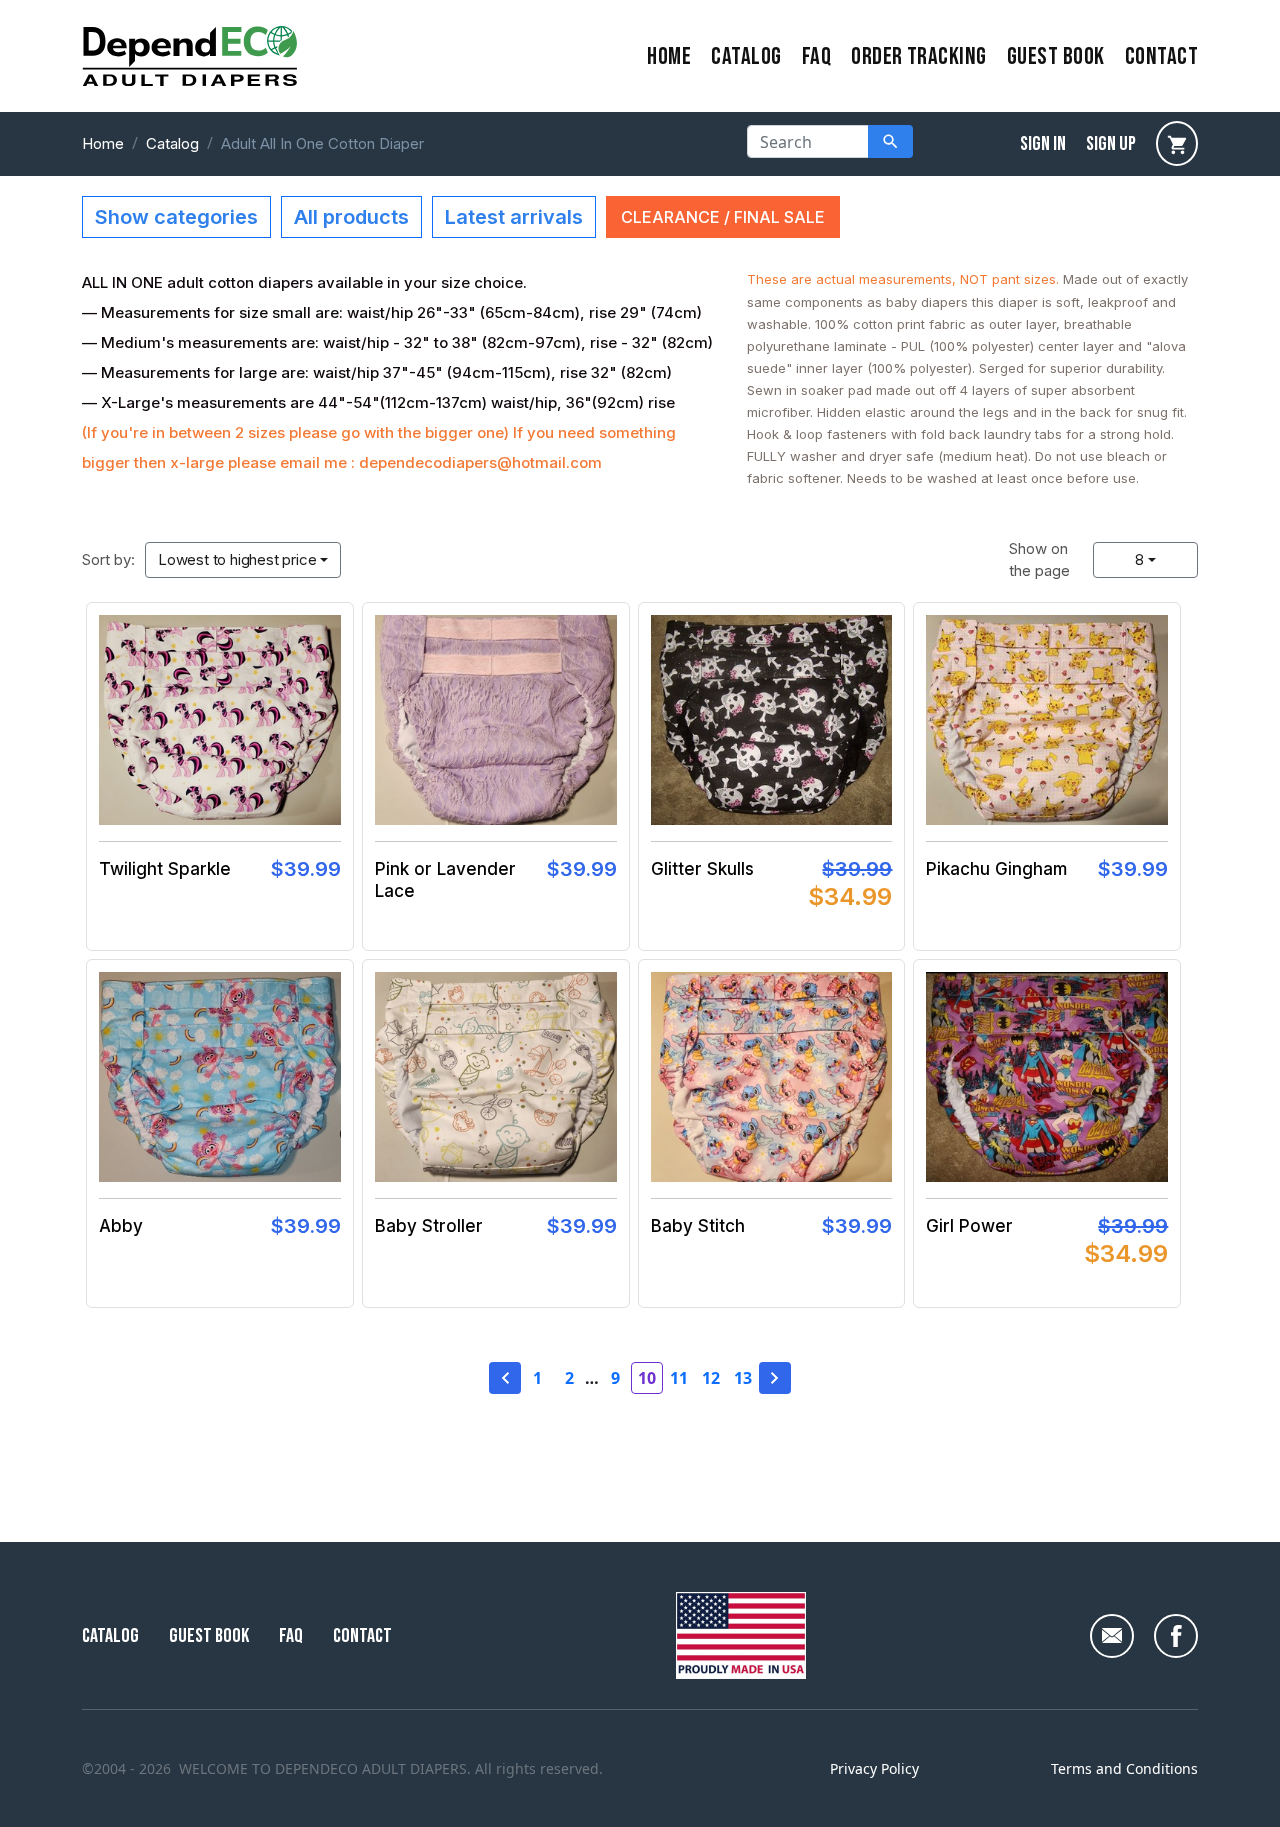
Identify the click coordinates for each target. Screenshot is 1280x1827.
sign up (1111, 144)
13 (743, 1378)
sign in (1043, 144)
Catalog (746, 56)
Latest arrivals (514, 217)
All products (351, 217)
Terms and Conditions (1124, 1768)
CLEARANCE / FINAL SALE (723, 217)
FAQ (816, 56)
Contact (362, 1636)
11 (679, 1378)
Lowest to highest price (237, 559)
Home (103, 143)
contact (1161, 56)
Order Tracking (919, 56)
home (669, 56)
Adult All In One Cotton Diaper (322, 143)
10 (647, 1378)
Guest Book (1056, 56)
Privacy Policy (874, 1768)
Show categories (176, 217)
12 (711, 1378)
